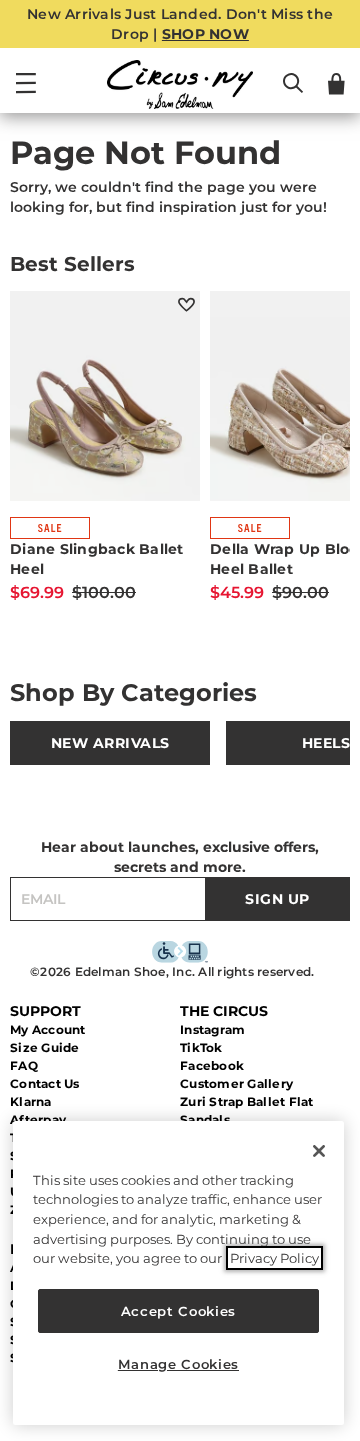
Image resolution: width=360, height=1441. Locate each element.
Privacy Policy (274, 1258)
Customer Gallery (236, 1083)
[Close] (319, 1151)
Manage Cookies (178, 1364)
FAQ (24, 1065)
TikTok (201, 1047)
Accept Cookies (178, 1311)
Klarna (31, 1101)
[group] (110, 743)
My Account (48, 1029)
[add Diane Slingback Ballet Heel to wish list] (186, 304)
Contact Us (45, 1083)
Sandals (205, 1119)
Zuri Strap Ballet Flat (247, 1101)
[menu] (26, 92)
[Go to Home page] (180, 84)
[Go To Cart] (336, 84)
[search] (293, 92)
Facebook (212, 1065)
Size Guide (45, 1047)
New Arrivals (110, 743)
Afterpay (38, 1119)
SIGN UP (277, 899)
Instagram (212, 1029)
